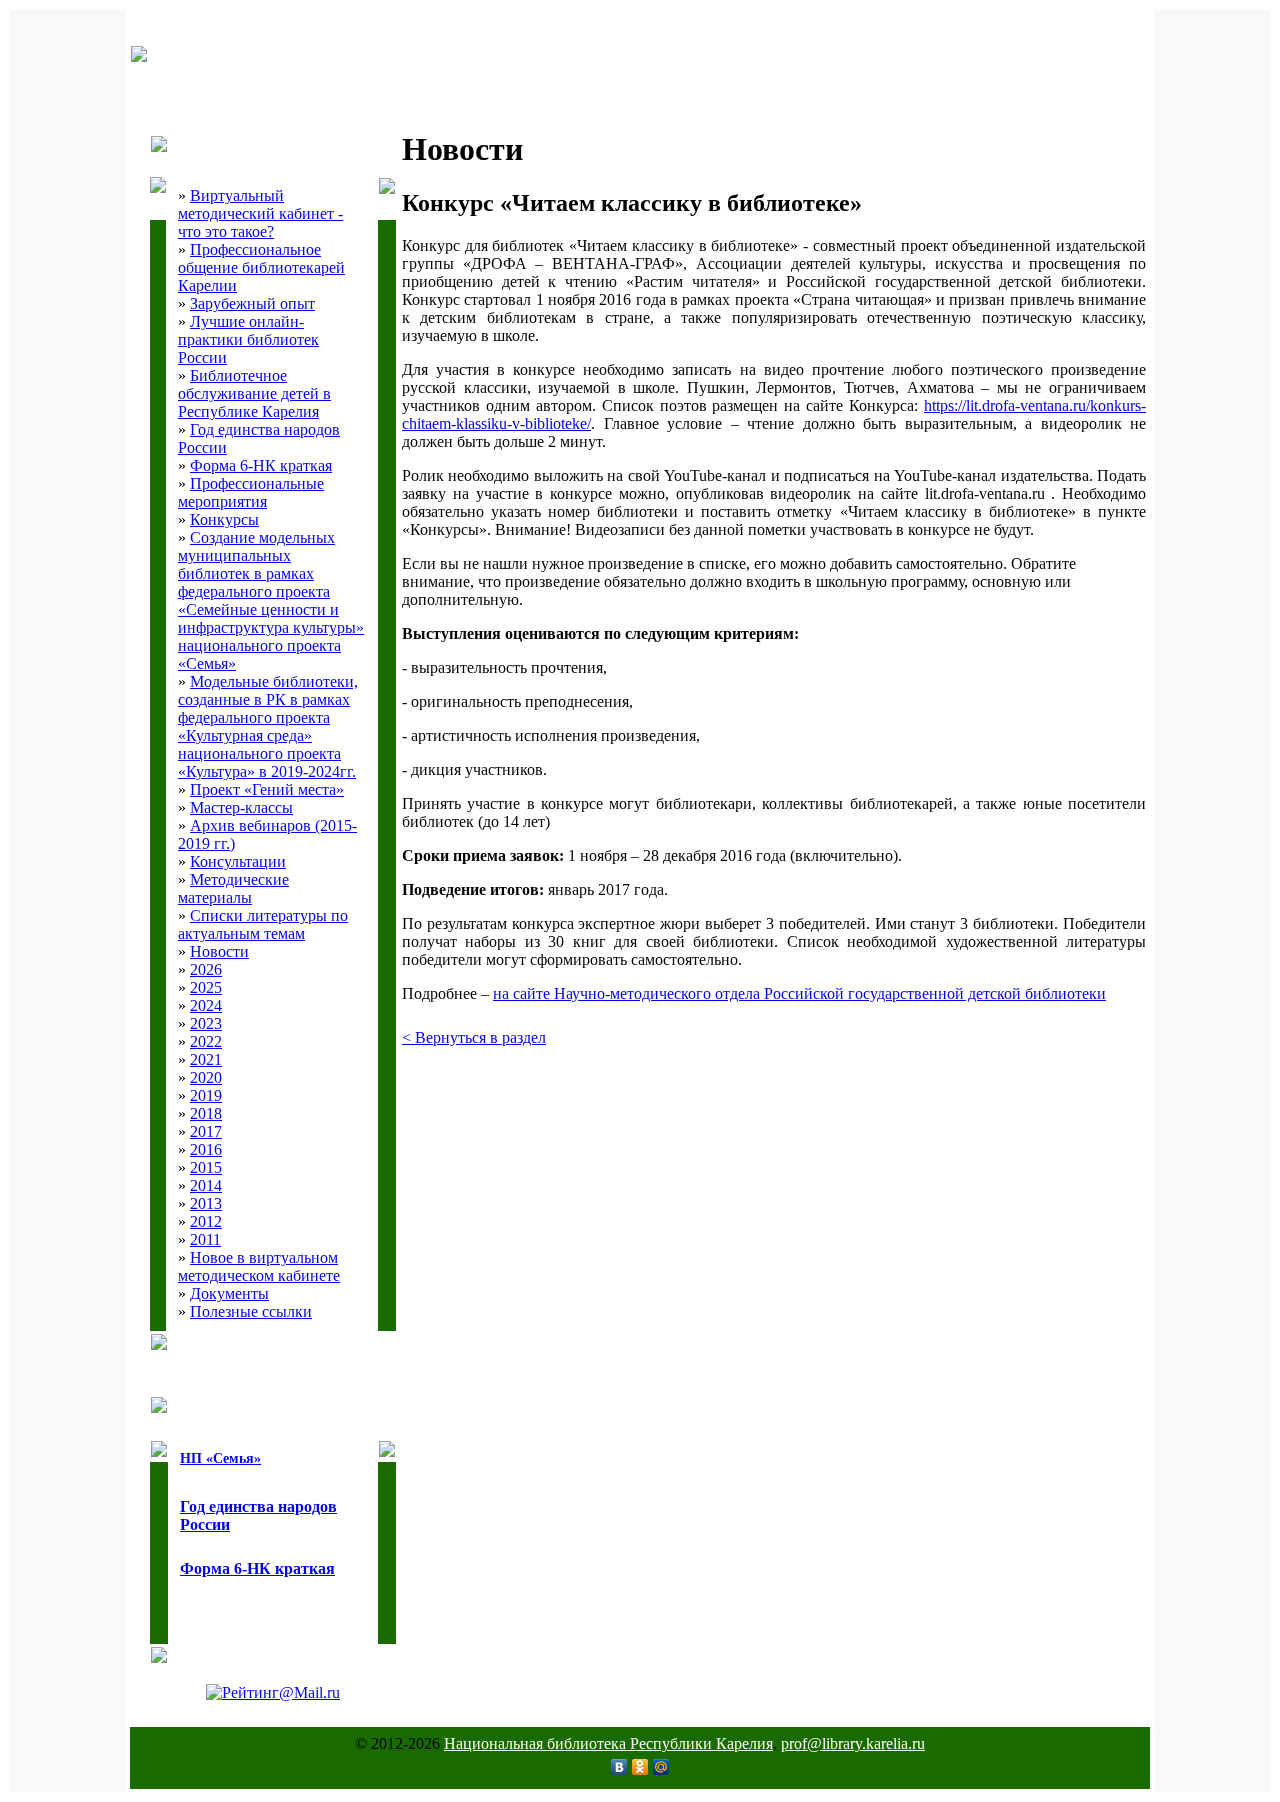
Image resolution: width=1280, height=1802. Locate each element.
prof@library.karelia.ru (853, 1743)
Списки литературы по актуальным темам (263, 924)
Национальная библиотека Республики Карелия (608, 1743)
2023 (206, 1023)
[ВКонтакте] (619, 1767)
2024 (206, 1005)
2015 (206, 1167)
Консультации (238, 861)
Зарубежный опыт (252, 303)
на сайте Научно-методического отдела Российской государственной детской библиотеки (799, 993)
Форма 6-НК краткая (261, 465)
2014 (206, 1185)
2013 (206, 1203)
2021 (206, 1059)
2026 (206, 969)
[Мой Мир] (661, 1767)
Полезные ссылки (251, 1311)
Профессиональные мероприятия (251, 492)
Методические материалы (233, 888)
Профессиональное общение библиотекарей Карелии (261, 267)
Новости (219, 951)
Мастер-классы (241, 807)
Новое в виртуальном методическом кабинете (259, 1266)
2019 (206, 1095)
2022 (206, 1041)
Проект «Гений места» (267, 789)
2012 (206, 1221)
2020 (206, 1077)
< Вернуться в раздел (474, 1037)
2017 (206, 1131)
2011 (205, 1239)
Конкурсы (224, 519)
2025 (206, 987)
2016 (206, 1149)
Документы (229, 1293)
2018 (206, 1113)
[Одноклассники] (640, 1767)
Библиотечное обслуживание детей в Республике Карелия (254, 393)
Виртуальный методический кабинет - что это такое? (260, 213)
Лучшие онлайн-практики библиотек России (248, 339)
